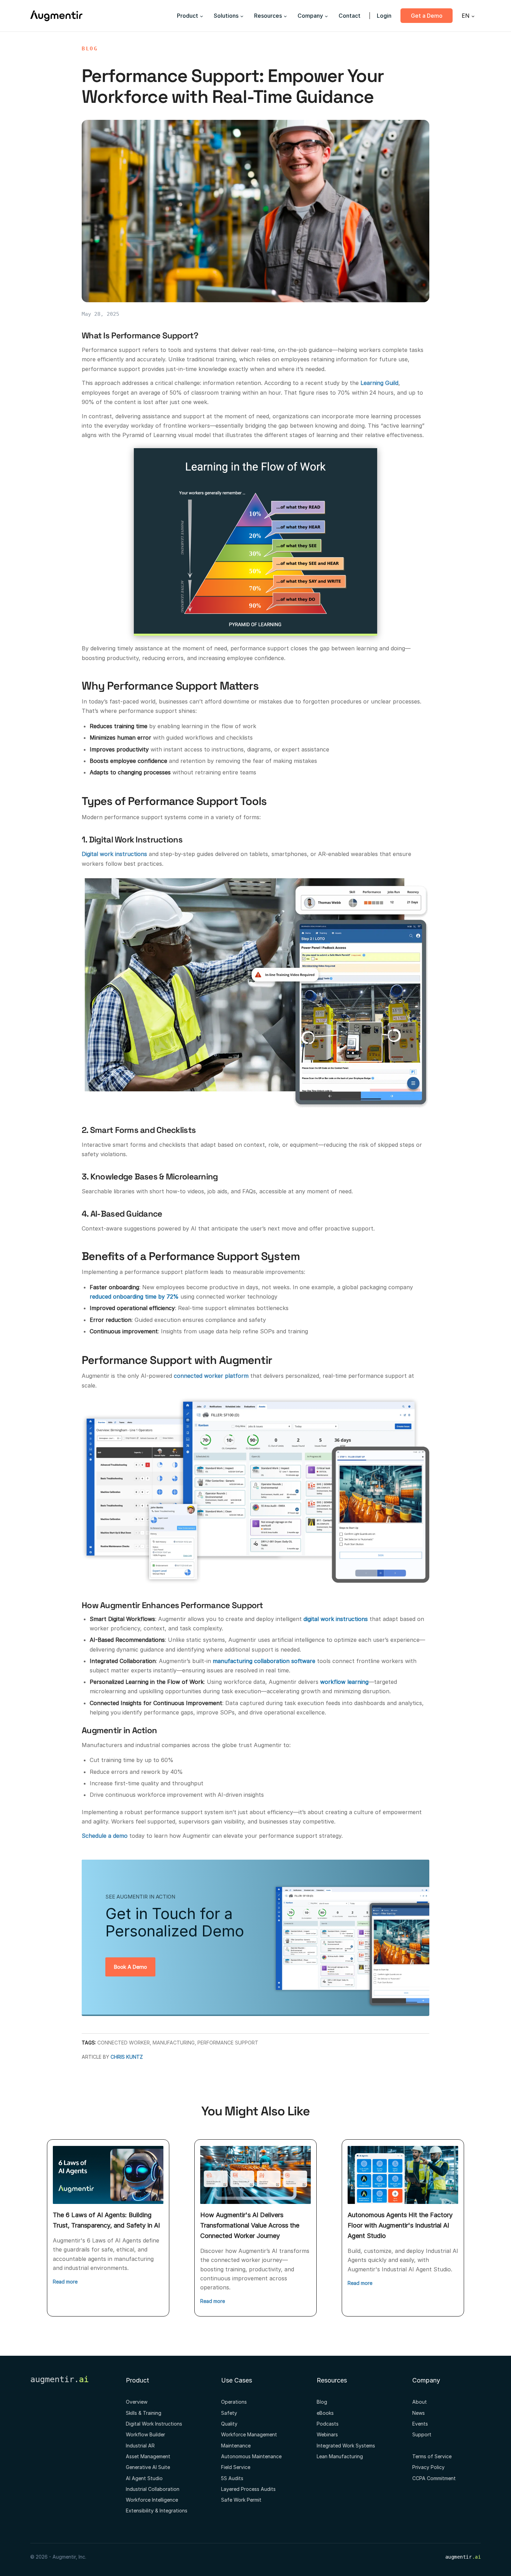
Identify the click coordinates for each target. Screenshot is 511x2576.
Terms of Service (432, 2456)
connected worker (124, 2043)
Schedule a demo (105, 1836)
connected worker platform (211, 1376)
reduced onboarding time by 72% (134, 1297)
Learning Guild (379, 383)
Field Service (236, 2467)
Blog (90, 49)
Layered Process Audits (248, 2489)
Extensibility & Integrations (157, 2511)
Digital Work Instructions (154, 2424)
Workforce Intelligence (152, 2500)
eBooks (325, 2413)
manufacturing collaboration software (264, 1661)
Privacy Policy (428, 2467)
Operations (234, 2402)
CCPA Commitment (434, 2478)
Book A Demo (130, 1967)
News (419, 2413)
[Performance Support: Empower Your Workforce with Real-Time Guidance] (255, 211)
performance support (228, 2043)
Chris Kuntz (127, 2057)
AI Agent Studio (144, 2478)
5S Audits (232, 2478)
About (420, 2402)
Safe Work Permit (241, 2500)
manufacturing (174, 2043)
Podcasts (328, 2424)
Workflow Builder (145, 2434)
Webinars (327, 2434)
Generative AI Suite (148, 2467)
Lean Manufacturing (340, 2456)
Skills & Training (144, 2413)
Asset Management (148, 2456)
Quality (229, 2424)
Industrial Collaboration (153, 2489)
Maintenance (236, 2446)
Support (422, 2434)
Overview (137, 2402)
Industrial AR (140, 2446)
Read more (65, 2282)
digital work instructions (336, 1619)
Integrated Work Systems (346, 2446)
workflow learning (344, 1682)
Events (420, 2424)
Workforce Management (249, 2434)
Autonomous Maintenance (251, 2456)
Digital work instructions (114, 854)
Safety (229, 2413)
